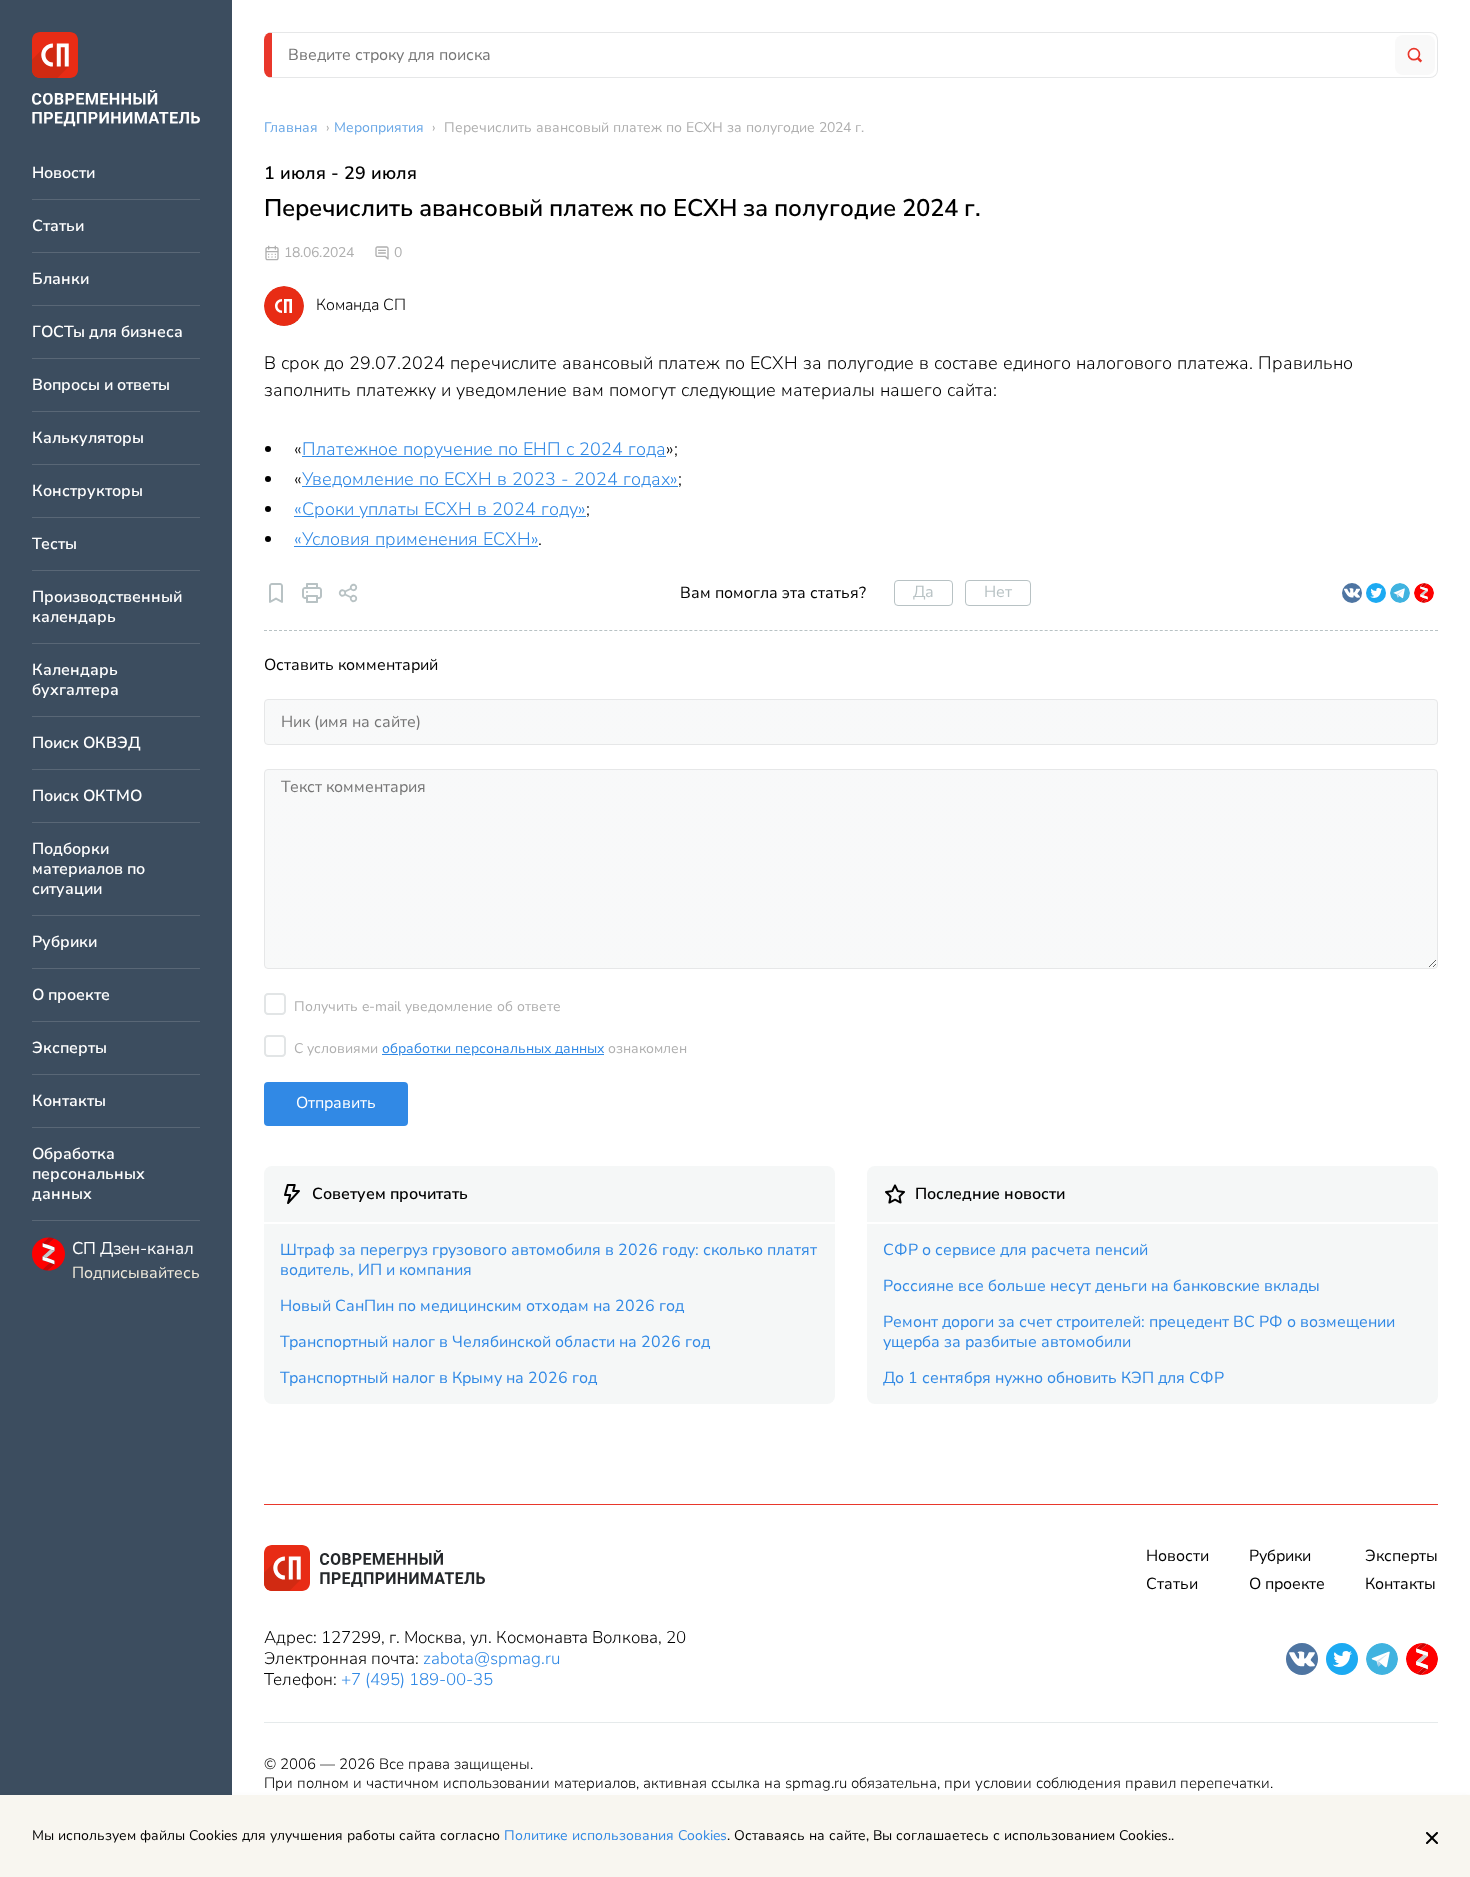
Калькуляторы (88, 438)
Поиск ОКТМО (87, 796)
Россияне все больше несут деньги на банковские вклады (1101, 1286)
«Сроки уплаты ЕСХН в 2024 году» (440, 509)
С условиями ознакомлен (490, 1048)
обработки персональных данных (493, 1048)
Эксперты (69, 1048)
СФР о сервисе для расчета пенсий (1015, 1250)
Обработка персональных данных (88, 1174)
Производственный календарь (107, 607)
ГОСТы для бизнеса (107, 332)
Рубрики (64, 942)
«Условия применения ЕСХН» (416, 539)
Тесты (54, 544)
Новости (63, 173)
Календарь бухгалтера (75, 680)
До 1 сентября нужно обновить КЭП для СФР (1053, 1378)
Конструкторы (87, 491)
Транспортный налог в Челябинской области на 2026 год (495, 1342)
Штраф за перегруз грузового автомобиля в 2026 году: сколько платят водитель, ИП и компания (548, 1260)
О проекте (71, 995)
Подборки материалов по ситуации (88, 869)
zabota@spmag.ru (491, 1658)
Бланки (60, 279)
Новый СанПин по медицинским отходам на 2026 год (482, 1306)
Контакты (69, 1101)
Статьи (58, 226)
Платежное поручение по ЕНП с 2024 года (484, 449)
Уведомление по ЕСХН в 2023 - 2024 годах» (490, 479)
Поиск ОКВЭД (86, 743)
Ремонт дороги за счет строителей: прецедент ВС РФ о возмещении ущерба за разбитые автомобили (1139, 1332)
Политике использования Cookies (615, 1835)
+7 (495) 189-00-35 (417, 1679)
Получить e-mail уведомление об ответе (427, 1006)
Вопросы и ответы (101, 385)
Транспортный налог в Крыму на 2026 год (438, 1378)
